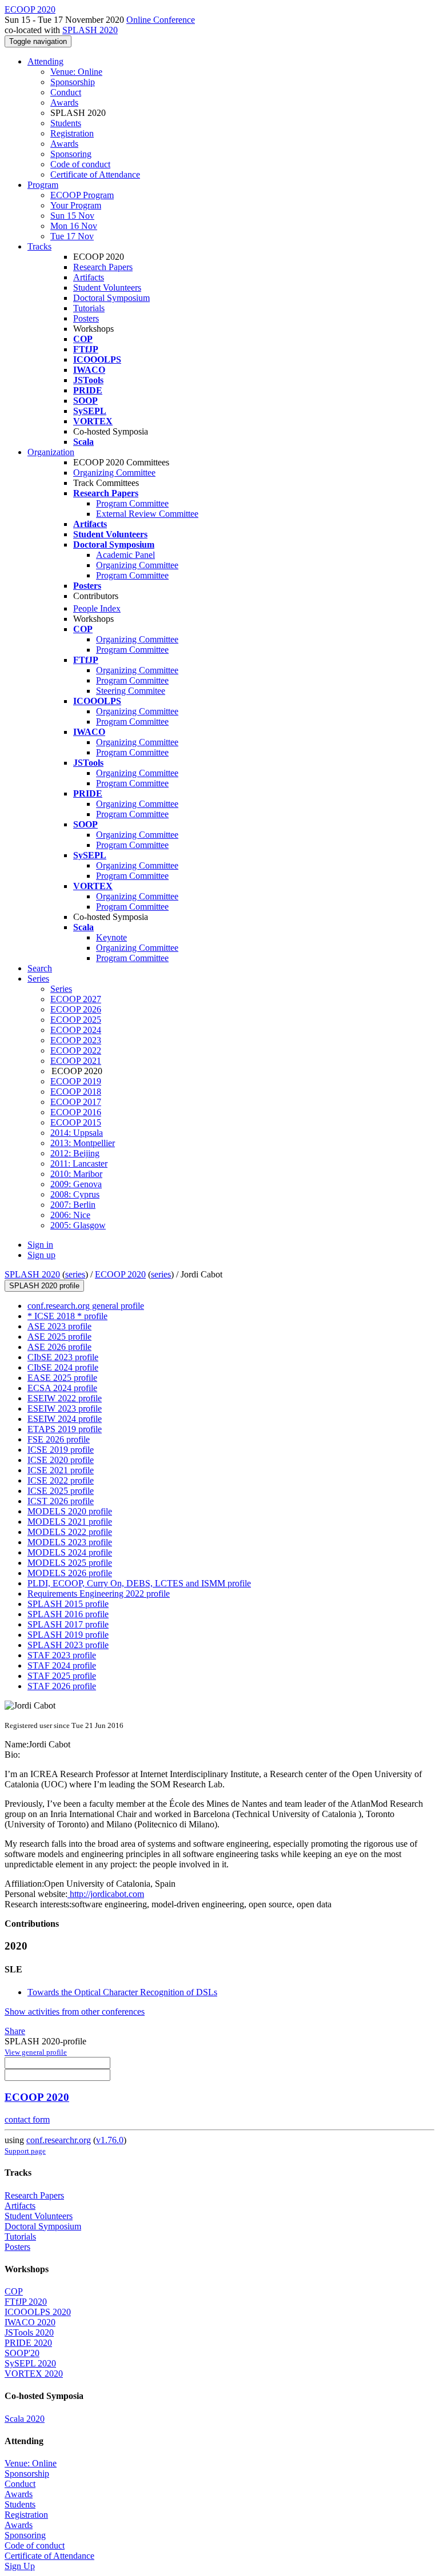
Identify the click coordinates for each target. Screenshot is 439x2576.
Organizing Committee (114, 473)
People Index (97, 608)
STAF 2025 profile (62, 1676)
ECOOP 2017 (76, 1102)
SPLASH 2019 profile (68, 1635)
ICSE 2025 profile (61, 1491)
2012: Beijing (75, 1153)
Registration (72, 133)
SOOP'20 (22, 2353)
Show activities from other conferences (75, 2012)
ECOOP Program (82, 195)
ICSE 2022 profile (61, 1480)
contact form (27, 2119)
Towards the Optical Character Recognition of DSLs (122, 1992)
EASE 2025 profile (62, 1378)
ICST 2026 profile (61, 1501)
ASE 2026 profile (59, 1347)
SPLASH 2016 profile (68, 1614)
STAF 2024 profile (62, 1665)
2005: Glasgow (78, 1225)
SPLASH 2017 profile (68, 1624)
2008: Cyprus (75, 1194)
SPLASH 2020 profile (44, 1286)
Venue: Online (76, 72)
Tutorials (89, 308)
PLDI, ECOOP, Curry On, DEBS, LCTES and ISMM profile (139, 1583)
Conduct (66, 92)
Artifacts (89, 277)
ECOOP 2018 (76, 1092)
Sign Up (20, 2566)
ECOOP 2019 (76, 1081)
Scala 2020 (25, 2419)
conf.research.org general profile (86, 1306)
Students (66, 123)
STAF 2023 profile (62, 1655)
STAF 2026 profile (62, 1686)
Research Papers (103, 267)
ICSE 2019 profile (61, 1450)
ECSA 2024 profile (62, 1388)
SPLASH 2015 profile (68, 1604)
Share (15, 2031)
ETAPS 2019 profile (65, 1429)
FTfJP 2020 (26, 2302)
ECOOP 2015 (76, 1122)
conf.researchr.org (59, 2140)
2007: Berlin (73, 1205)
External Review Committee (147, 514)
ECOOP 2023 (76, 1040)
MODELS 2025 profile (70, 1563)
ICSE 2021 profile (61, 1470)
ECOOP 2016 (76, 1112)
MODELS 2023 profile (70, 1542)
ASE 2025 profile (59, 1337)
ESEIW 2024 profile (65, 1419)
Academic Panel (125, 555)
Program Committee (132, 503)
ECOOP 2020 (120, 1274)
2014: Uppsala (77, 1133)
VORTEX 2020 (34, 2374)
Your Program (76, 205)
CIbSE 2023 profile (63, 1357)
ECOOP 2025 (76, 1020)
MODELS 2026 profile (70, 1573)
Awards (64, 103)
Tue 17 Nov (72, 236)
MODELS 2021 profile (70, 1522)
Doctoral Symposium (111, 298)
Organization (51, 452)
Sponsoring (71, 154)
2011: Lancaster (79, 1164)
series (75, 1274)
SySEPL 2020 (30, 2363)
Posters (86, 318)
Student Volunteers (107, 288)
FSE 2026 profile (59, 1439)
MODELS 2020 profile (70, 1511)
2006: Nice (70, 1215)
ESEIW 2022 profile (65, 1398)
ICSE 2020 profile (61, 1460)
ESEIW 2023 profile (65, 1408)
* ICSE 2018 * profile (67, 1316)
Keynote (111, 937)
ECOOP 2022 (76, 1050)
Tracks (39, 246)
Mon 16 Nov (74, 226)
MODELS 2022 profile (70, 1532)
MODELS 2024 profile (70, 1552)
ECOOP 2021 (76, 1061)
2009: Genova (76, 1184)
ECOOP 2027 (76, 999)
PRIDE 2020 (28, 2343)
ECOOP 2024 (76, 1030)
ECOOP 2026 (76, 1009)
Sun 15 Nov (72, 216)
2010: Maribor (76, 1174)
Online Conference (161, 20)
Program (43, 185)
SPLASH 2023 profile (68, 1645)
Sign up (41, 1255)
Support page (25, 2151)
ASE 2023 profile (59, 1326)
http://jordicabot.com (106, 1894)
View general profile (36, 2052)
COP (14, 2291)
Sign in (40, 1245)
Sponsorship (73, 82)
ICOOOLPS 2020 (38, 2312)
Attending (45, 61)
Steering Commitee (131, 691)
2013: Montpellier (83, 1143)
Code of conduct (80, 164)
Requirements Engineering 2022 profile (99, 1594)
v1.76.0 (110, 2140)
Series (61, 989)
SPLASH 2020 (90, 30)
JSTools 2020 (29, 2332)
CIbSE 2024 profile (63, 1367)
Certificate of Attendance (95, 174)
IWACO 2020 (30, 2322)
